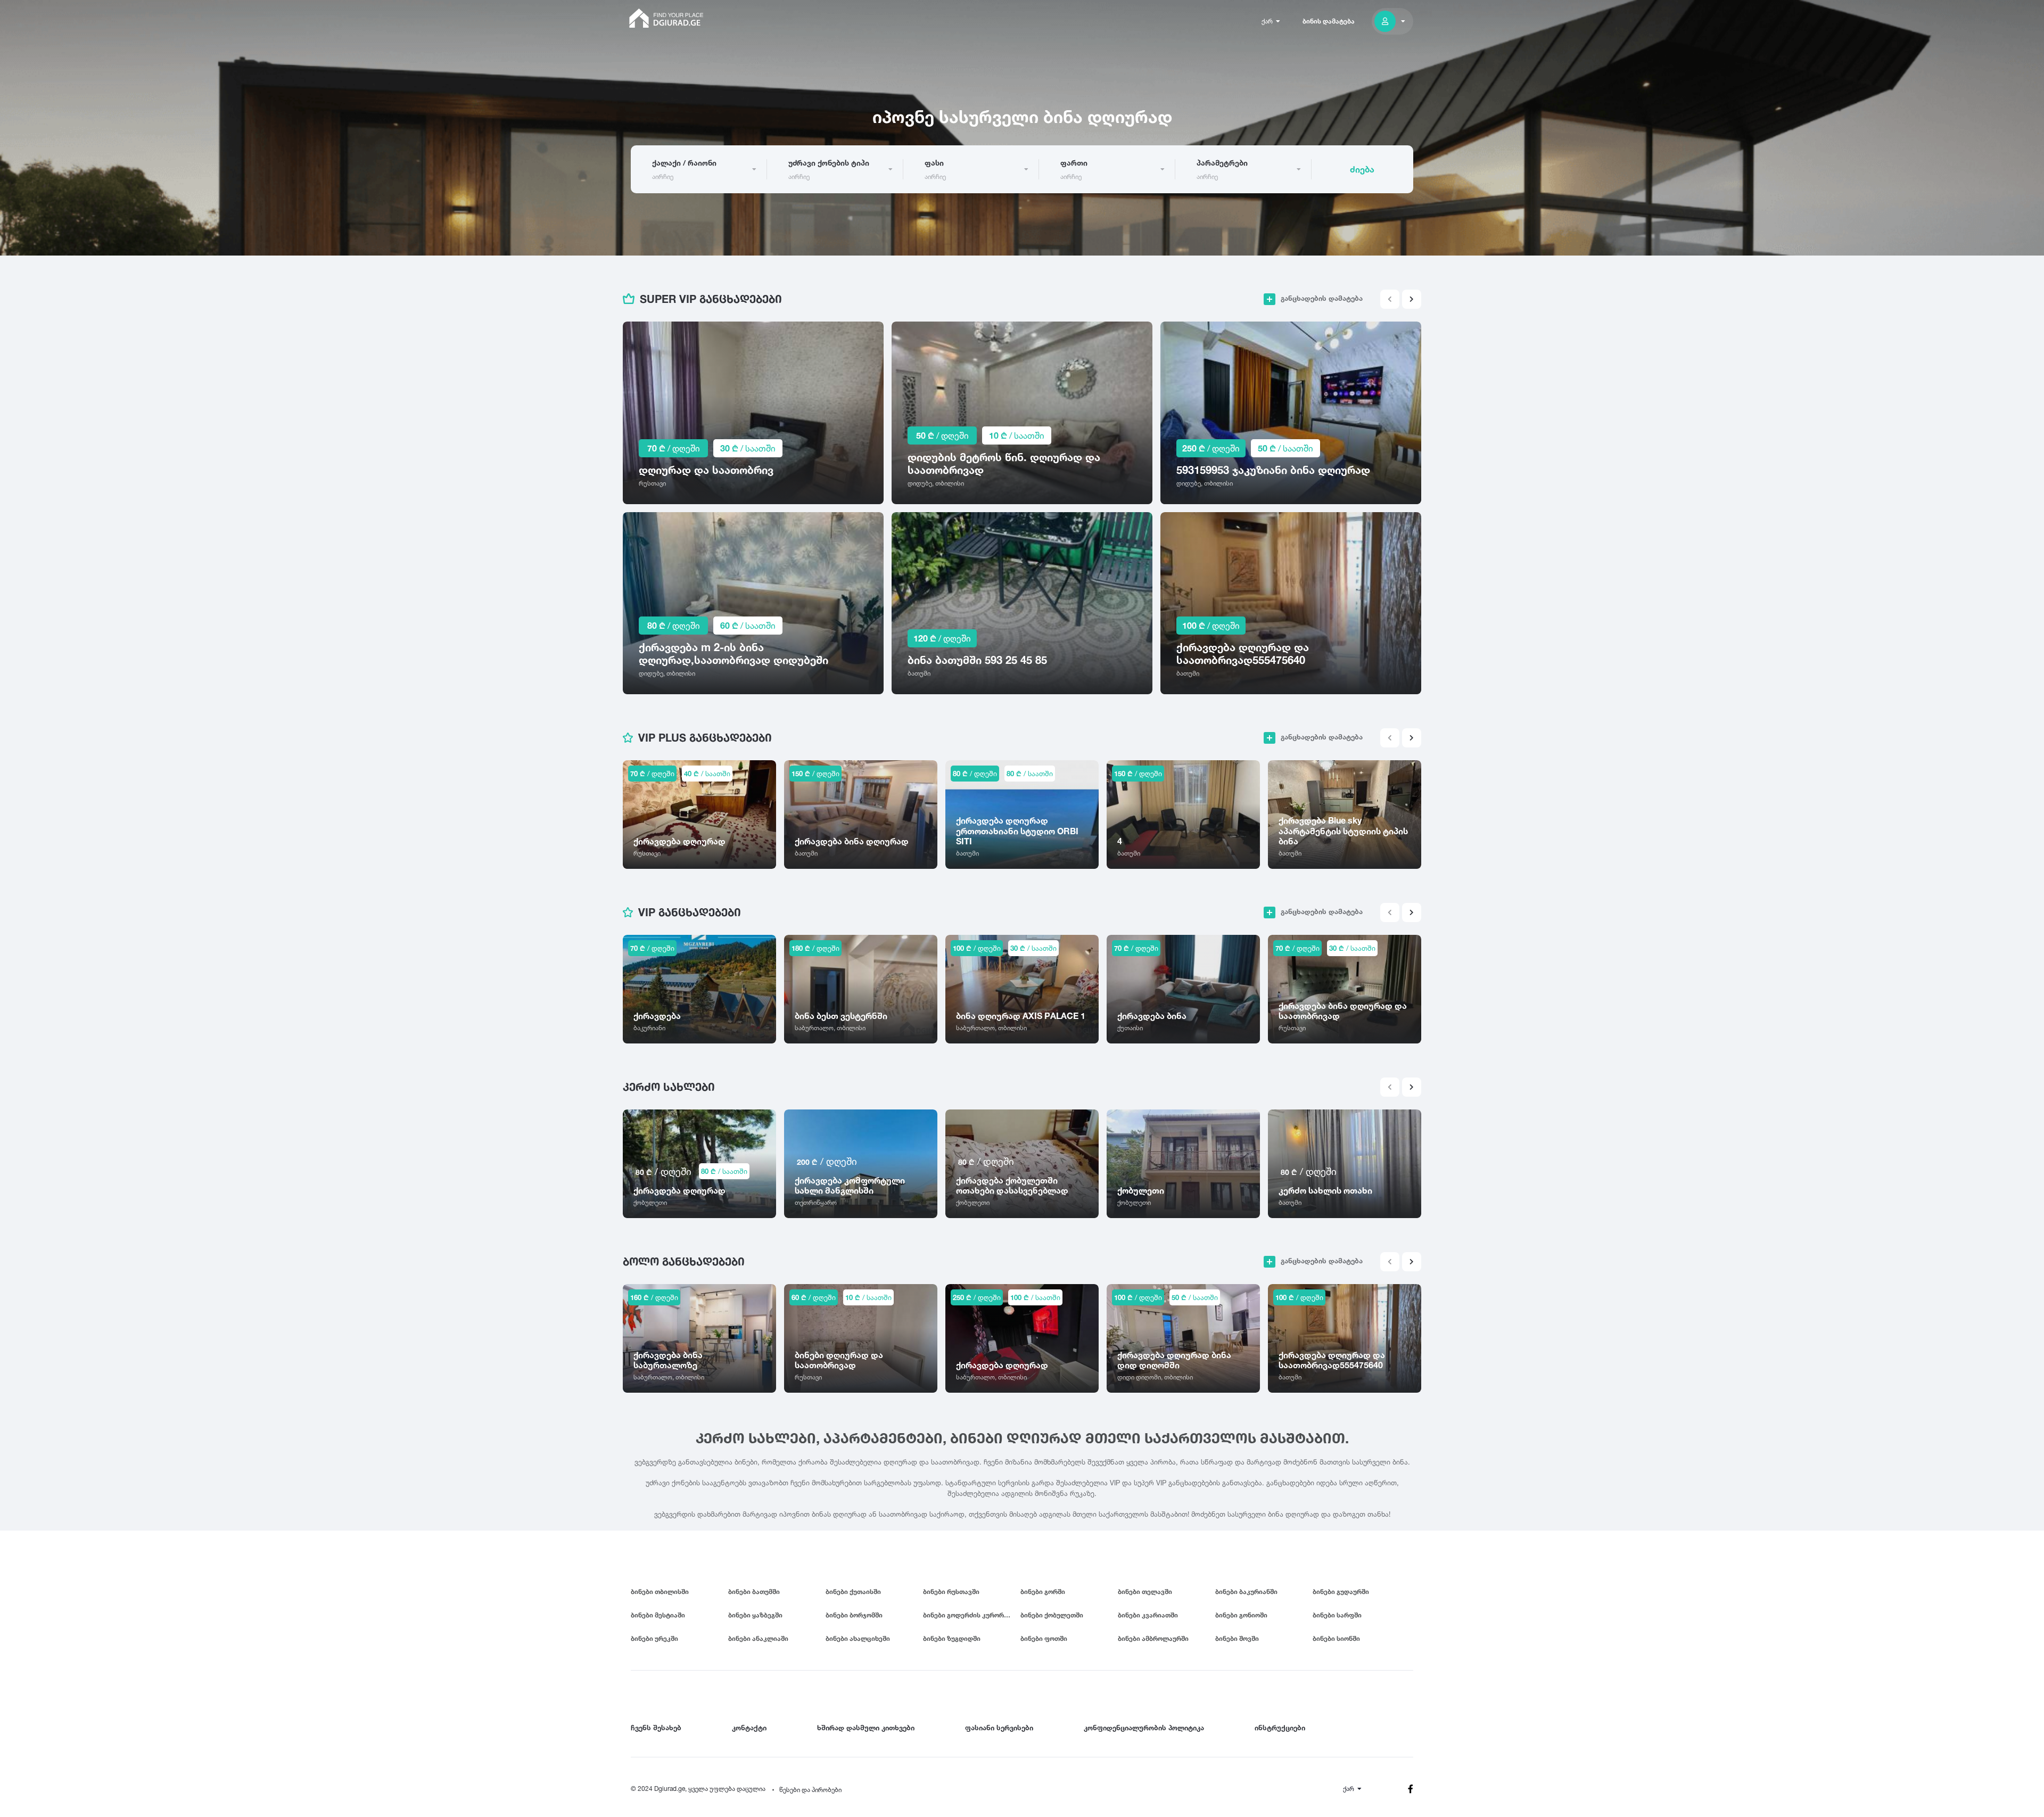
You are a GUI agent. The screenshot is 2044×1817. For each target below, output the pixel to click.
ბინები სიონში (1336, 1638)
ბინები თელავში (1145, 1592)
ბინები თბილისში (660, 1592)
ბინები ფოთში (1044, 1638)
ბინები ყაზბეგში (755, 1615)
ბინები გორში (1043, 1592)
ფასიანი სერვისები (999, 1728)
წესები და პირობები (810, 1790)
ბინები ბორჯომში (854, 1615)
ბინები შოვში (1237, 1638)
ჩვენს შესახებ (656, 1728)
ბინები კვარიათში (1148, 1615)
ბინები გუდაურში (1341, 1592)
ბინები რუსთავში (951, 1592)
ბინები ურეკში (654, 1638)
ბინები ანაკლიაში (758, 1638)
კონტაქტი (749, 1728)
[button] (1412, 299)
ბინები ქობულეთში (1052, 1615)
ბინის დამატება (1329, 21)
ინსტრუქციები (1280, 1728)
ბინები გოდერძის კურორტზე (970, 1615)
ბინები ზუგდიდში (952, 1638)
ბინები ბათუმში (754, 1592)
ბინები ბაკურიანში (1246, 1592)
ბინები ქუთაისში (853, 1592)
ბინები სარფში (1337, 1615)
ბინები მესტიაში (658, 1615)
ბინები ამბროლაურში (1153, 1638)
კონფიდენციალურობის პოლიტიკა (1144, 1728)
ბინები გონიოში (1241, 1615)
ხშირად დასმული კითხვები (866, 1728)
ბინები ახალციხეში (858, 1638)
